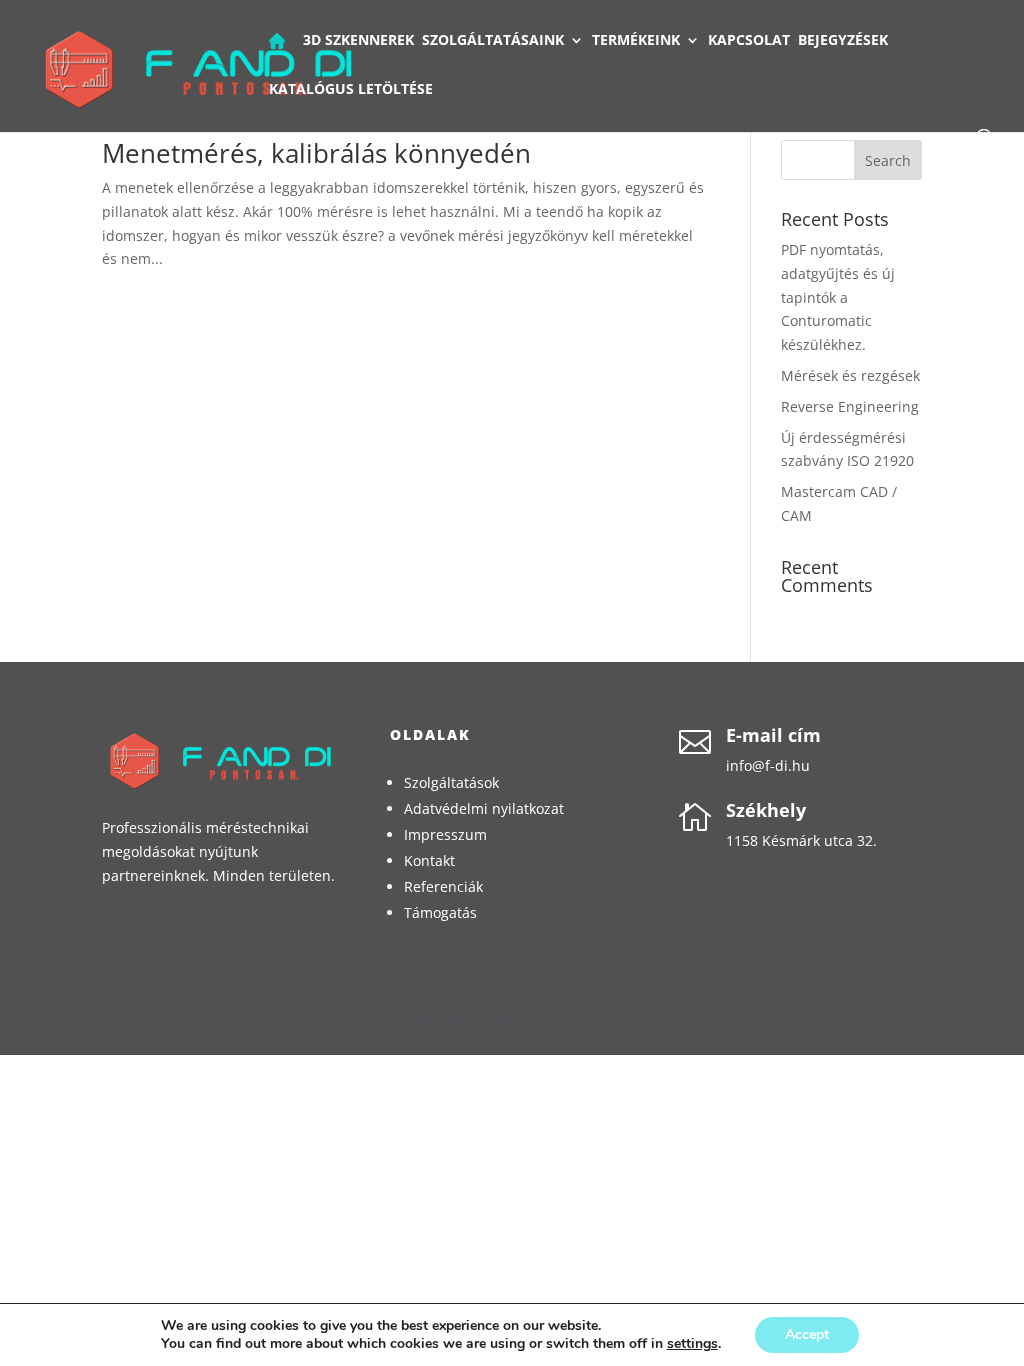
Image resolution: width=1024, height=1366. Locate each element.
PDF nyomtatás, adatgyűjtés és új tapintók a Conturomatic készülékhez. (838, 297)
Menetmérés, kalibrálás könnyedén (316, 153)
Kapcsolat (749, 41)
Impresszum (445, 834)
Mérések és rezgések (850, 375)
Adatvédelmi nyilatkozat (484, 808)
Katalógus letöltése (351, 90)
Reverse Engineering (850, 406)
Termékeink (636, 41)
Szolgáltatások (451, 782)
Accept (807, 1334)
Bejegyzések (843, 41)
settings (692, 1344)
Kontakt (429, 860)
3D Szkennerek (358, 41)
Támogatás (440, 912)
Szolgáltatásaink (493, 41)
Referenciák (443, 886)
